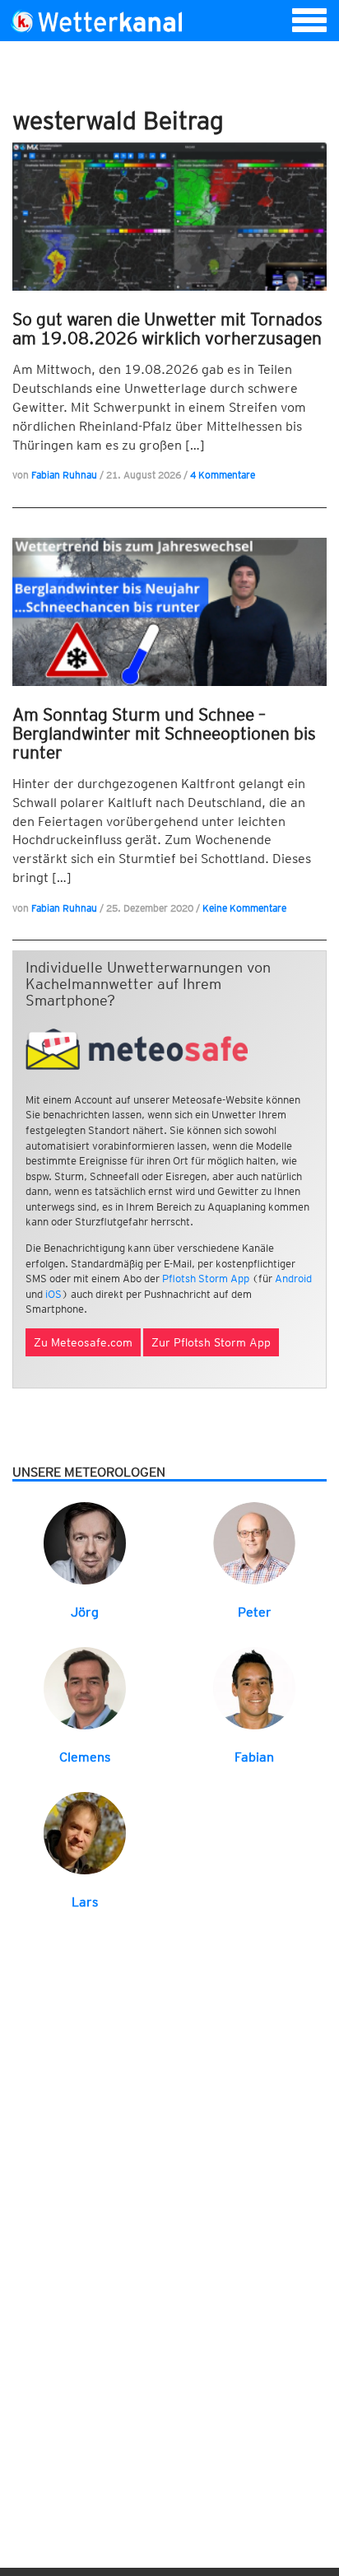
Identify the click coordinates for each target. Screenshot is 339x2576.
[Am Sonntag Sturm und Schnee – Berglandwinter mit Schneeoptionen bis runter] (169, 612)
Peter (255, 1612)
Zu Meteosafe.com (83, 1342)
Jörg (85, 1612)
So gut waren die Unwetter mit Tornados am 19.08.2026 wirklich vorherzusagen (167, 329)
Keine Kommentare (244, 908)
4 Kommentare (223, 475)
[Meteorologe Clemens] (85, 1687)
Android (293, 1279)
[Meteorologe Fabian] (254, 1687)
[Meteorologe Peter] (254, 1543)
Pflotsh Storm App (206, 1279)
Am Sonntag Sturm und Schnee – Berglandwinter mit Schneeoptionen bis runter (164, 733)
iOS (53, 1294)
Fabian (254, 1757)
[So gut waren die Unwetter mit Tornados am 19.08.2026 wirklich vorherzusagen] (169, 217)
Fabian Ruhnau (64, 475)
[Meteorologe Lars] (85, 1832)
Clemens (85, 1757)
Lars (85, 1902)
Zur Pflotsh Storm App (211, 1342)
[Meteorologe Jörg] (85, 1543)
